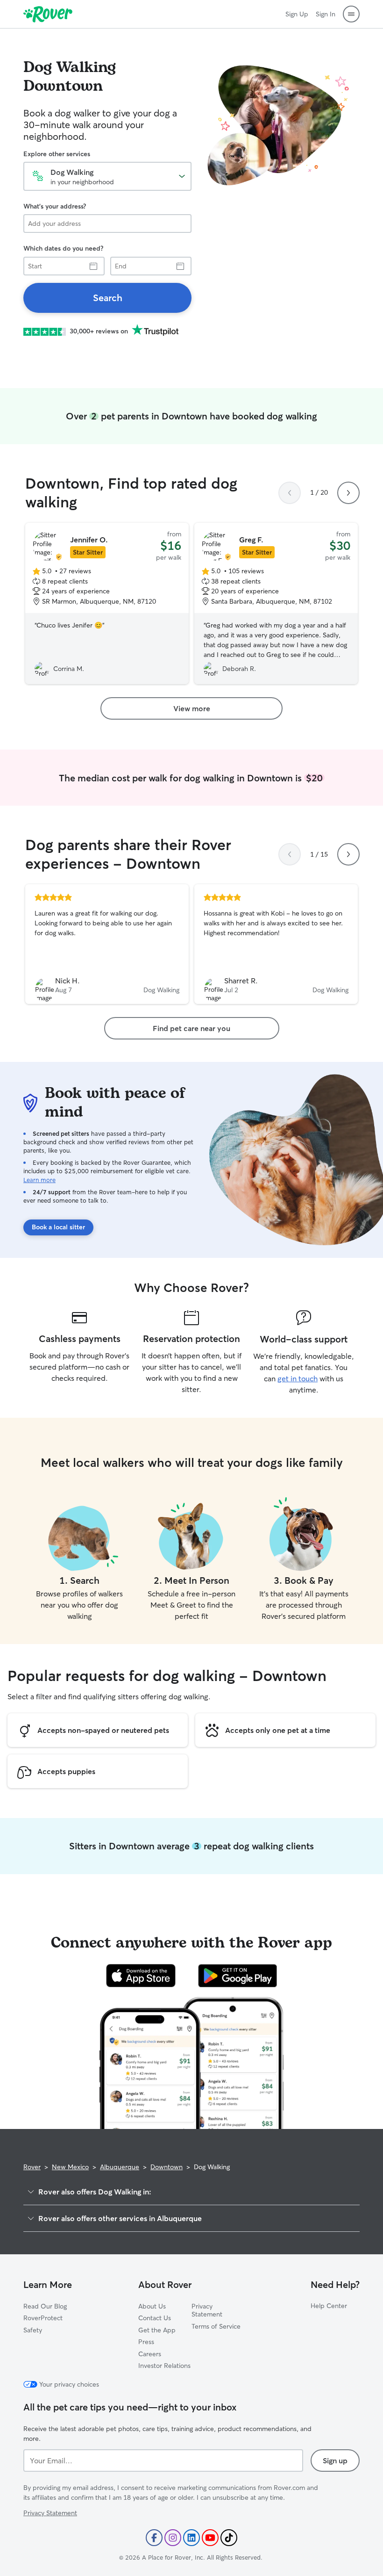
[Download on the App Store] (141, 1976)
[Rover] (48, 14)
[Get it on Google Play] (238, 1976)
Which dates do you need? (63, 248)
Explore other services (57, 154)
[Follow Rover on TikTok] (229, 2538)
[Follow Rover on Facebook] (154, 2538)
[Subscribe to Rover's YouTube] (210, 2538)
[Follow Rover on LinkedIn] (191, 2538)
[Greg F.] (276, 604)
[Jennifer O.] (107, 604)
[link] (107, 298)
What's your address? (55, 206)
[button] (351, 14)
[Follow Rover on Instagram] (173, 2538)
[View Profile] (107, 944)
